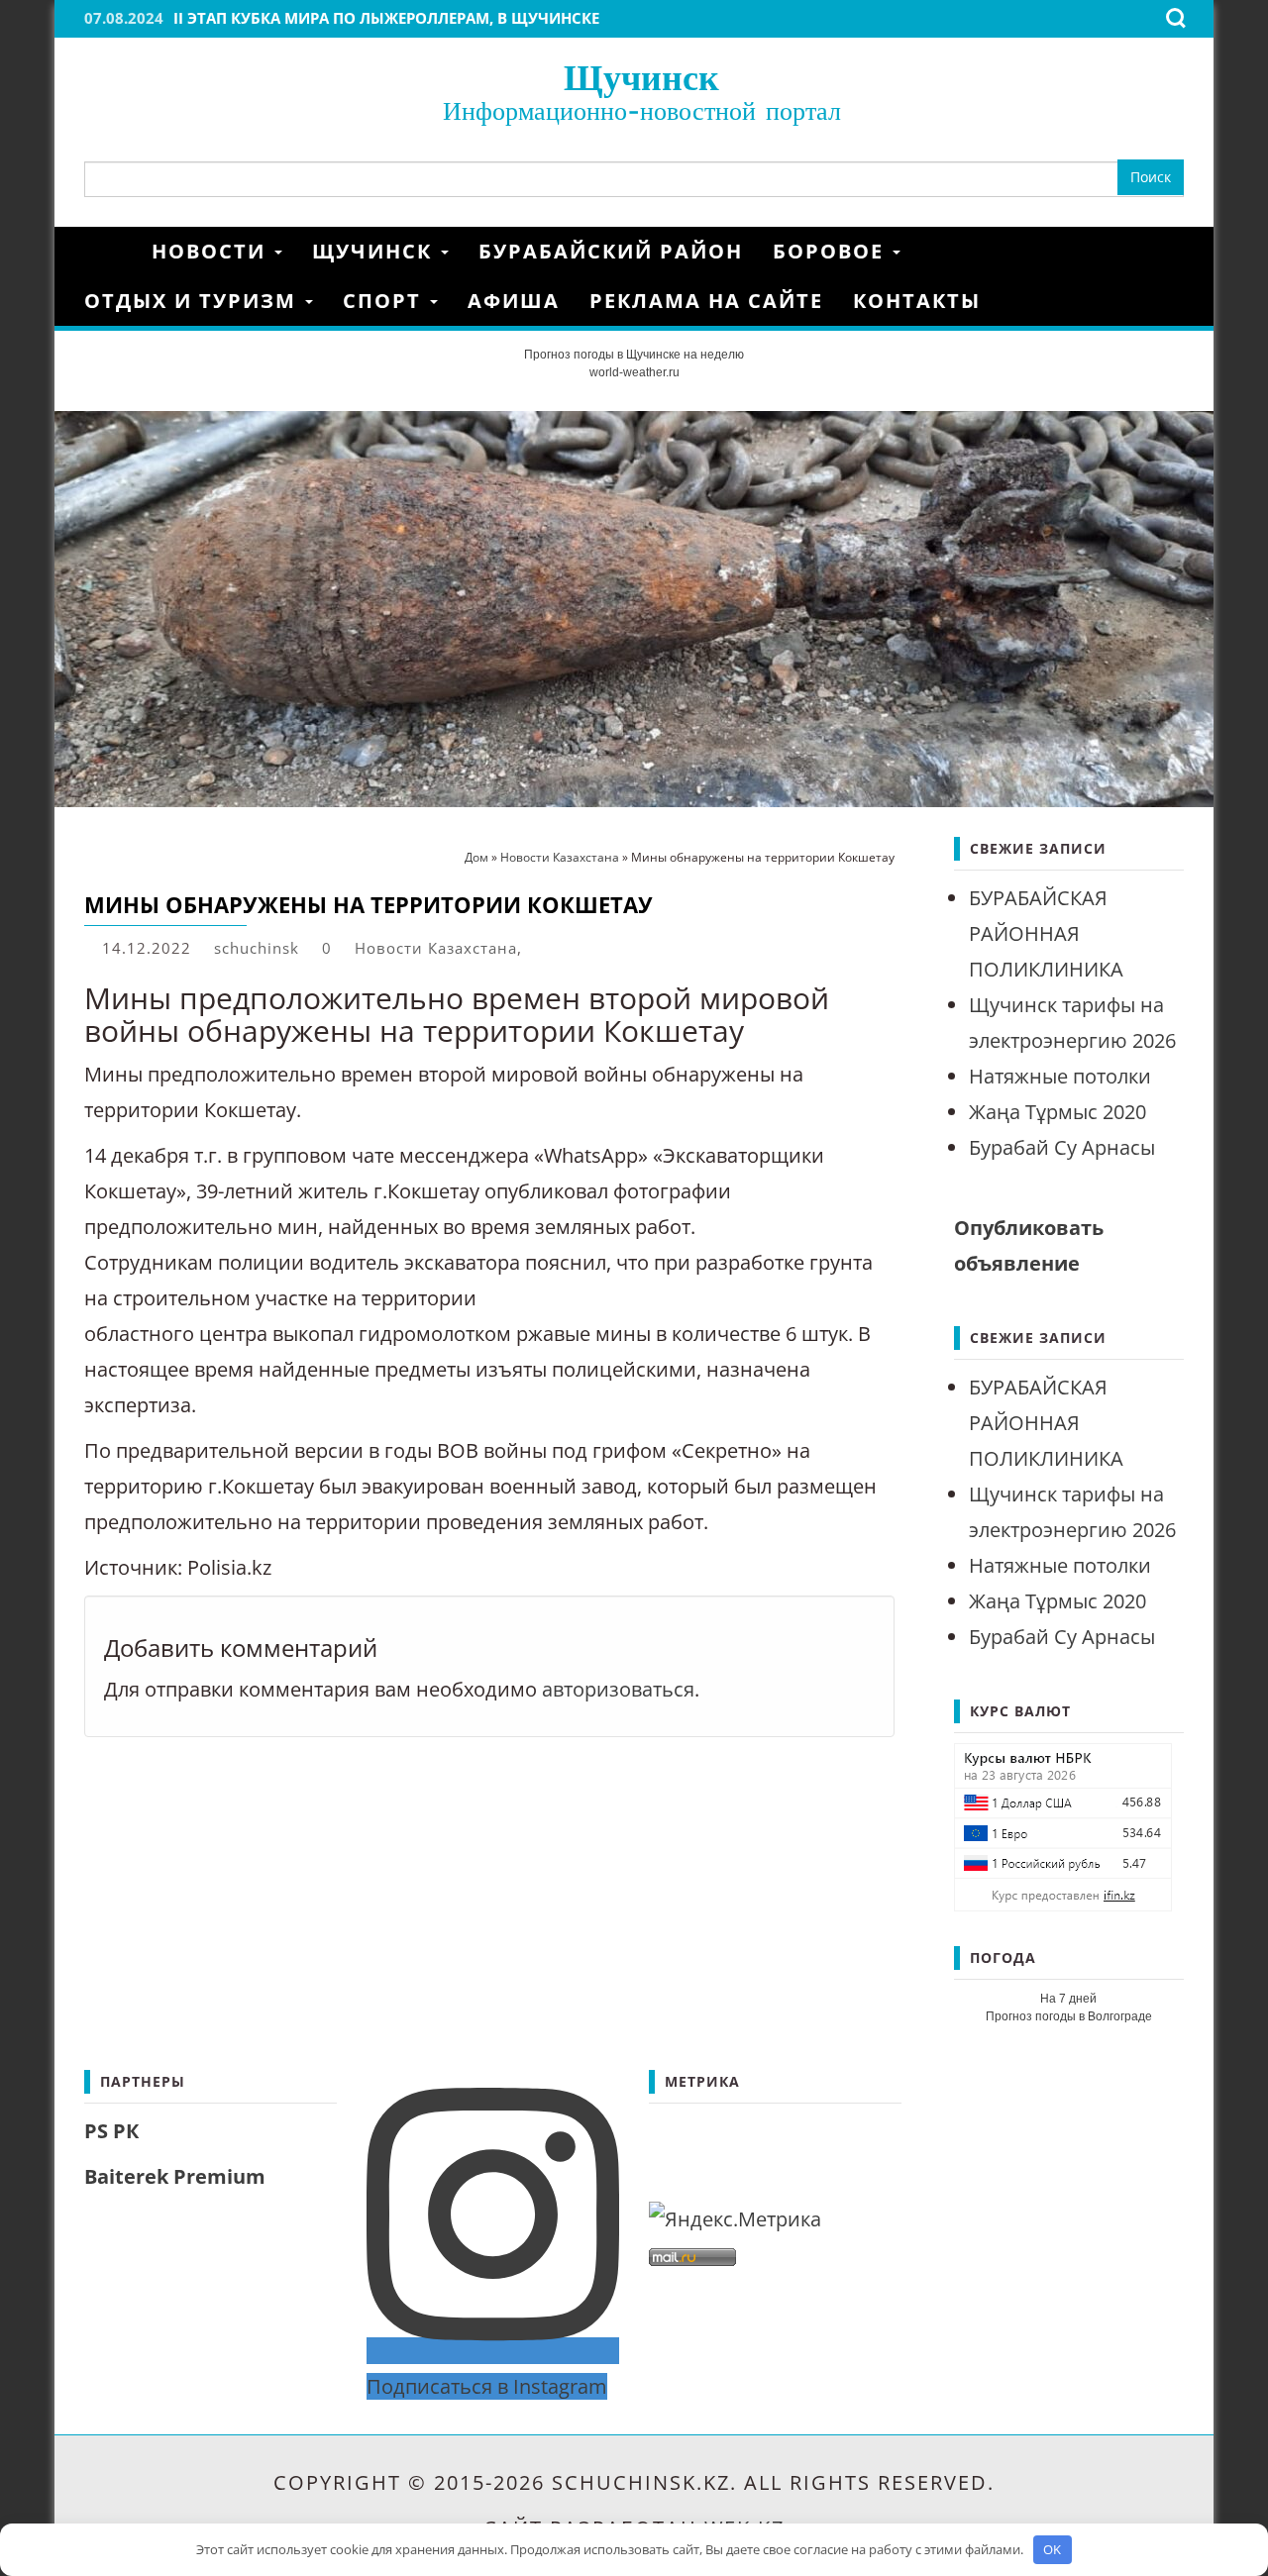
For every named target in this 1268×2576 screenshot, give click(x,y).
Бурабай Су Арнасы (1062, 1147)
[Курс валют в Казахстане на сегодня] (1063, 1825)
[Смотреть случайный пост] (1177, 252)
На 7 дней (1068, 1999)
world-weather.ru (634, 372)
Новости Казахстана (436, 948)
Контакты (917, 301)
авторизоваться (618, 1689)
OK (1052, 2549)
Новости (212, 251)
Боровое (832, 251)
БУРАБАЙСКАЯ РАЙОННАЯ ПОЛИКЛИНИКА (1046, 933)
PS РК (111, 2131)
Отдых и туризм (194, 301)
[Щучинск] (110, 251)
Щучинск (641, 77)
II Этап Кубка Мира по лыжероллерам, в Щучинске (386, 18)
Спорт (385, 301)
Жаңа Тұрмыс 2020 (1057, 1112)
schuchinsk (257, 948)
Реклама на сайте (706, 301)
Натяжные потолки (1060, 1076)
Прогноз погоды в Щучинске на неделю (634, 355)
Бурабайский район (611, 251)
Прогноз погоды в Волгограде (1069, 2016)
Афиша (514, 301)
